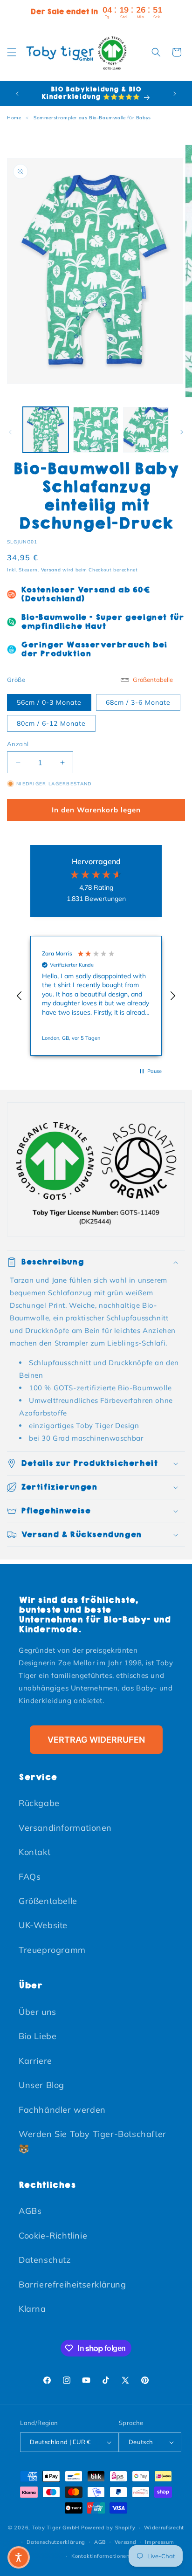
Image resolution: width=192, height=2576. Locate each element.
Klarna (32, 2309)
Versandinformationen (65, 1828)
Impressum (159, 2542)
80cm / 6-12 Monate (51, 723)
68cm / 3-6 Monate (138, 702)
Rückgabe (39, 1803)
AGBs (30, 2211)
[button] (12, 52)
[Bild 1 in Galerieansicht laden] (46, 430)
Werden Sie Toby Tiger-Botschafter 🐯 (93, 2141)
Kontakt (34, 1852)
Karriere (35, 2061)
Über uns (38, 2012)
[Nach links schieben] (10, 432)
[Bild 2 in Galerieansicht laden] (96, 430)
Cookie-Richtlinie (53, 2236)
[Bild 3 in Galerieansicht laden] (146, 430)
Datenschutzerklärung (56, 2542)
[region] (96, 996)
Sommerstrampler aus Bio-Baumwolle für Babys (92, 118)
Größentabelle (48, 1901)
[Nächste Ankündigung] (175, 94)
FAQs (30, 1877)
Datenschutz (45, 2260)
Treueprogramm (52, 1950)
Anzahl (18, 744)
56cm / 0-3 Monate (49, 702)
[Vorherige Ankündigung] (17, 94)
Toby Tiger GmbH (56, 2528)
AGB (100, 2542)
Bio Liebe (38, 2036)
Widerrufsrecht (164, 2528)
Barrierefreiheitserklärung (72, 2284)
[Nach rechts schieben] (182, 432)
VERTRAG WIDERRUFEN (96, 1740)
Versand (51, 570)
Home (14, 118)
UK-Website (43, 1925)
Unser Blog (41, 2085)
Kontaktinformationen (100, 2556)
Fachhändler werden (62, 2110)
